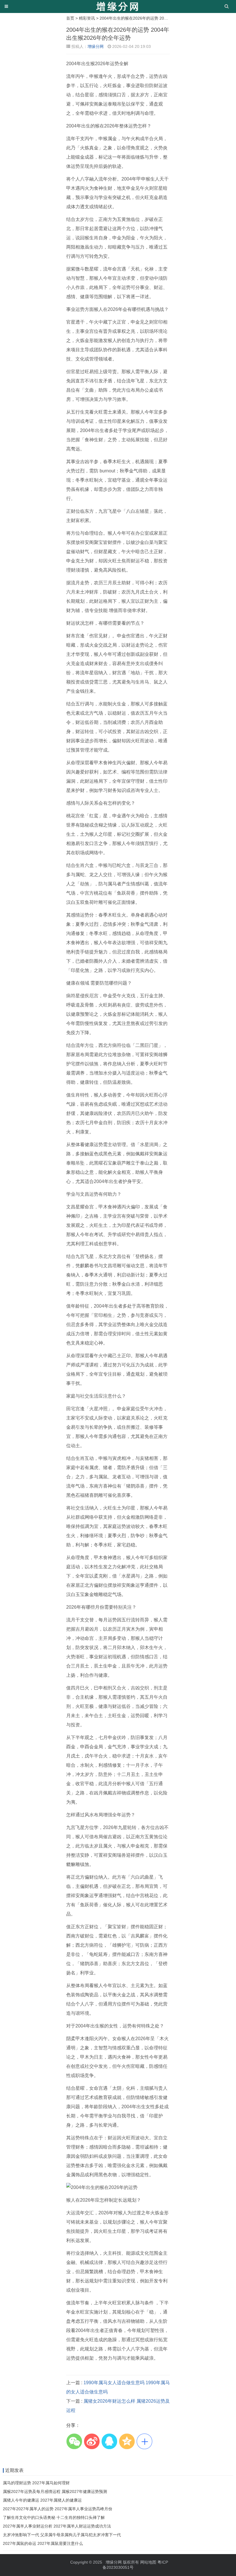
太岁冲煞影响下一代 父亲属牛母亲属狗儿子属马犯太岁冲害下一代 (62, 2535)
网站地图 (148, 2562)
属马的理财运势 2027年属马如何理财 (36, 2483)
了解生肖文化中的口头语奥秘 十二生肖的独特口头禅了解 (54, 2517)
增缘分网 (96, 46)
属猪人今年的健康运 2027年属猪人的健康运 (42, 2500)
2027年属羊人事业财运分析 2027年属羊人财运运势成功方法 (57, 2526)
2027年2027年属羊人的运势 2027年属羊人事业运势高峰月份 (58, 2509)
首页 (70, 18)
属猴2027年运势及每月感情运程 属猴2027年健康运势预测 (55, 2491)
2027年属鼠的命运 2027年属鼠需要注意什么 (43, 2543)
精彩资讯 (87, 18)
